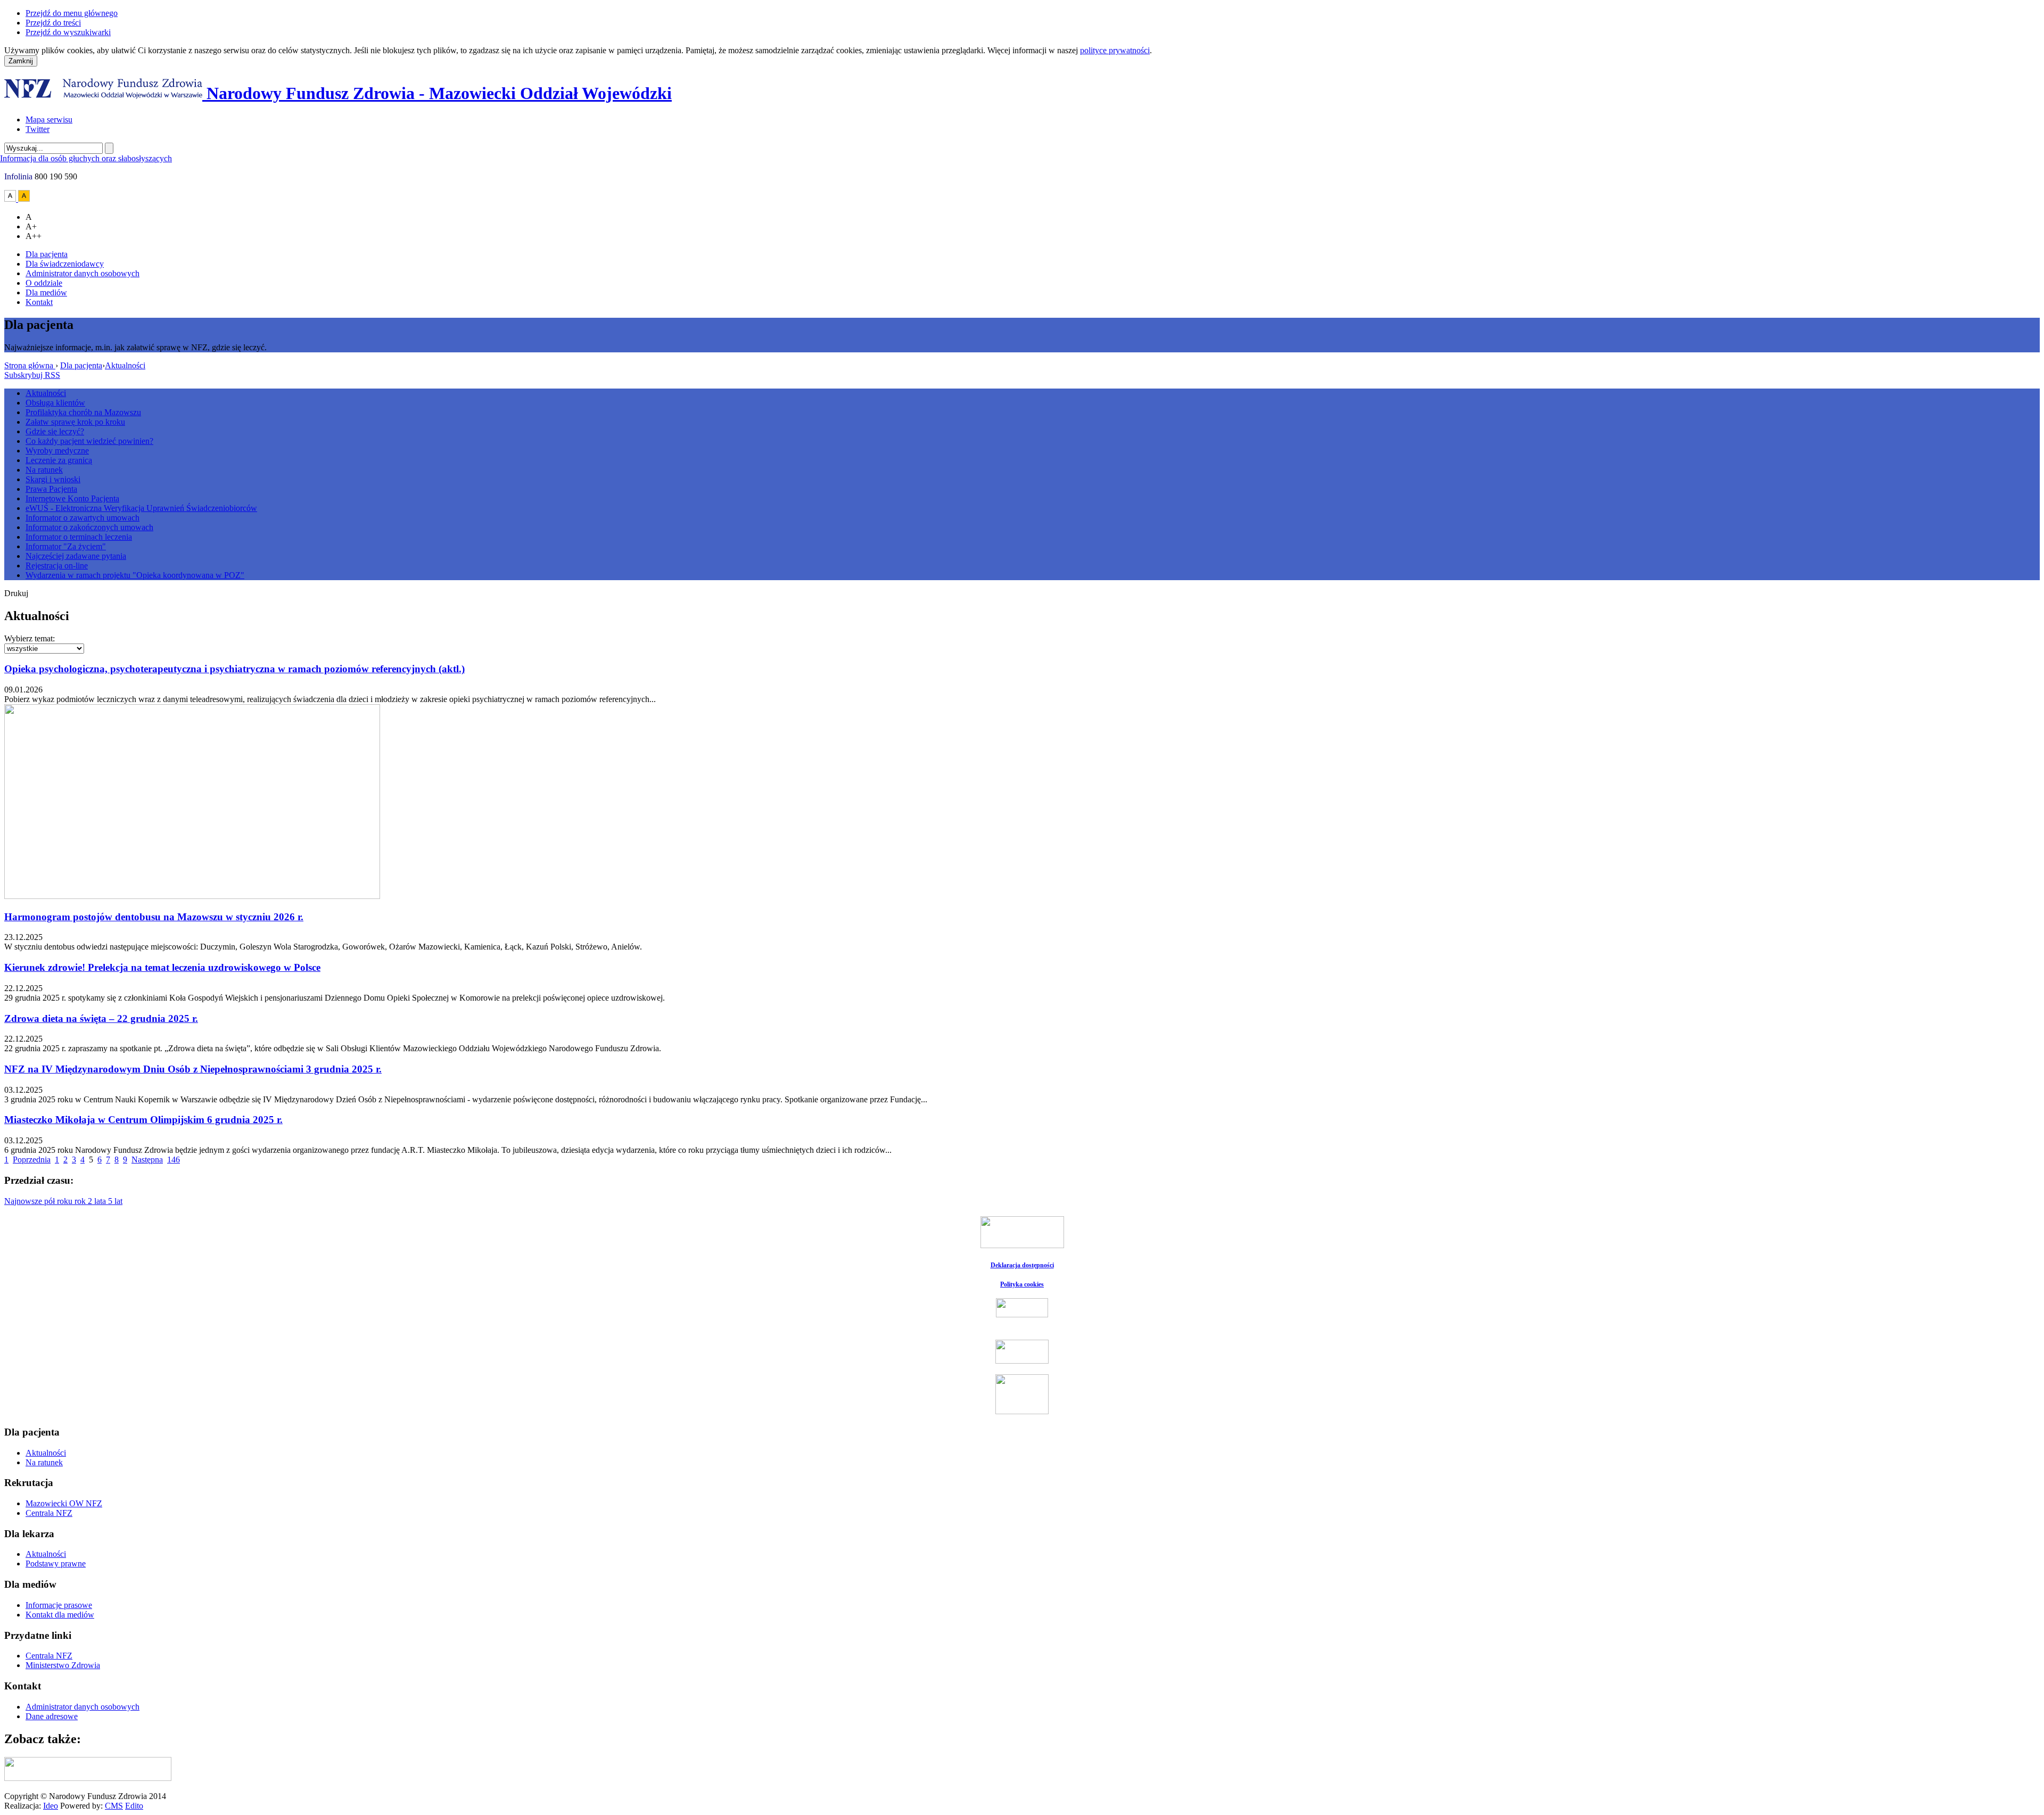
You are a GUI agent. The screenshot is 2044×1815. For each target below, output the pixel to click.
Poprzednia (32, 1160)
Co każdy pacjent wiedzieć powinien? (89, 441)
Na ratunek (44, 470)
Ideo (51, 1806)
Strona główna (30, 365)
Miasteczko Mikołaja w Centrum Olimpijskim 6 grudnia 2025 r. (143, 1120)
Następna (147, 1160)
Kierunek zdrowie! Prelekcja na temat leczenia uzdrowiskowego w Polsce (162, 967)
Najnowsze (24, 1201)
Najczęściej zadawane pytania (76, 556)
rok (81, 1201)
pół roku (59, 1201)
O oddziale (44, 283)
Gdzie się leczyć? (55, 431)
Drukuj (16, 593)
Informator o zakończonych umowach (89, 527)
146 (174, 1160)
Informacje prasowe (59, 1605)
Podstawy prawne (56, 1564)
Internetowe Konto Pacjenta (72, 498)
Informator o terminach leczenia (79, 537)
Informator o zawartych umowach (83, 518)
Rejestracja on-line (57, 566)
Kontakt (39, 302)
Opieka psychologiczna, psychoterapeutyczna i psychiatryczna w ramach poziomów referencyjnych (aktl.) (234, 669)
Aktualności (125, 365)
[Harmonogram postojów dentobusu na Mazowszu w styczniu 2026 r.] (192, 896)
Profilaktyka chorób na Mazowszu (83, 412)
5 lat (115, 1201)
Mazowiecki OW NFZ (64, 1503)
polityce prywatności (1115, 50)
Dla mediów (46, 292)
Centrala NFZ (49, 1513)
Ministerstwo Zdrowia (63, 1665)
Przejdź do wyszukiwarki (68, 32)
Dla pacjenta (47, 254)
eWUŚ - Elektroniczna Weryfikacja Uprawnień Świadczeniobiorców (141, 508)
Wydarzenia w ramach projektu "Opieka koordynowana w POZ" (135, 575)
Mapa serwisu (49, 119)
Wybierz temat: (30, 638)
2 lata (98, 1201)
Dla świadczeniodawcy (65, 264)
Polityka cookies (1022, 1284)
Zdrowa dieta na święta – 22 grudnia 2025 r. (101, 1018)
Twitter (38, 129)
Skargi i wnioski (53, 479)
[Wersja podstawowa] (11, 199)
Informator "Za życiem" (66, 546)
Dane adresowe (52, 1716)
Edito (134, 1806)
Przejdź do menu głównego (72, 13)
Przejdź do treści (53, 23)
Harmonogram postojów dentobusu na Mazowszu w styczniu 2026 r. (154, 917)
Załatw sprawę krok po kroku (75, 422)
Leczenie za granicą (59, 460)
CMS (114, 1806)
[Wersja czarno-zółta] (24, 199)
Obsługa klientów (55, 403)
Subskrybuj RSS (32, 375)
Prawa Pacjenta (51, 489)
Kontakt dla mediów (60, 1615)
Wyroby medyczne (57, 451)
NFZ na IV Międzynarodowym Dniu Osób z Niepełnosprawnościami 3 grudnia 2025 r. (193, 1069)
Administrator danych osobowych (83, 273)
